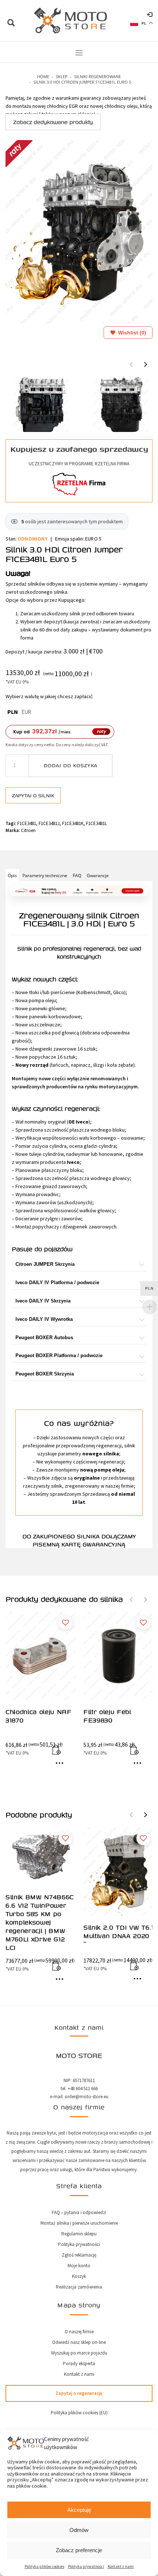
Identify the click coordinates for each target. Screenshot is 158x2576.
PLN (13, 712)
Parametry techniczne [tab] (45, 875)
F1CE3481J (49, 823)
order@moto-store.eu (87, 2097)
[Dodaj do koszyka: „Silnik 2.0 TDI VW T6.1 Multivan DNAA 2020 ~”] (139, 1967)
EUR (26, 712)
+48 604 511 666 (83, 2088)
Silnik (25, 948)
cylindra (58, 1146)
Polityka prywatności (86, 2566)
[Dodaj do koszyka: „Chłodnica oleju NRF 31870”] (61, 1751)
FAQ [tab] (77, 875)
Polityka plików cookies (44, 2566)
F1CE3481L (96, 823)
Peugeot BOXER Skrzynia (45, 1374)
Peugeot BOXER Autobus (44, 1338)
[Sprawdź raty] (79, 891)
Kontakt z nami (121, 2566)
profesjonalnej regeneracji (79, 948)
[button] (146, 364)
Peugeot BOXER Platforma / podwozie (59, 1355)
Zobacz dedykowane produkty (53, 122)
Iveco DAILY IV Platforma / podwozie (57, 1282)
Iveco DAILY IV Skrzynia (43, 1301)
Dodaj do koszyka (71, 765)
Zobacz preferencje (79, 2550)
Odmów (79, 2530)
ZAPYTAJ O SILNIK (33, 795)
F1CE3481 (27, 823)
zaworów (46, 1202)
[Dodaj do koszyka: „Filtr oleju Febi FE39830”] (139, 1751)
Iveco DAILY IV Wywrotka (44, 1319)
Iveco (82, 1122)
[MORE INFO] (61, 1766)
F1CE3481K (73, 823)
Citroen (28, 830)
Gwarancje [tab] (98, 875)
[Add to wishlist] (65, 1623)
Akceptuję (79, 2510)
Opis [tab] (12, 875)
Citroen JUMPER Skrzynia (45, 1264)
